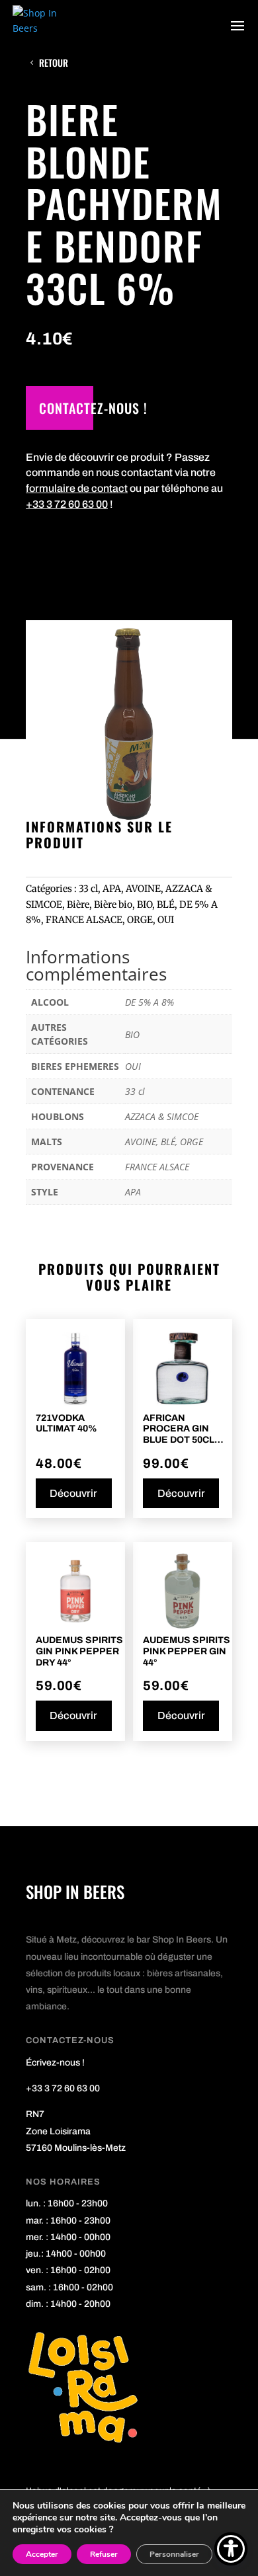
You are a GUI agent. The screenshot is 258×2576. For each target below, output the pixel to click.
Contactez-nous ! (93, 408)
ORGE (140, 920)
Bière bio (113, 905)
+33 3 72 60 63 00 (67, 504)
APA (112, 889)
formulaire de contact (77, 488)
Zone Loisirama (58, 2131)
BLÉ (166, 905)
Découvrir (73, 1493)
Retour (54, 62)
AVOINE (143, 889)
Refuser (104, 2554)
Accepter (42, 2554)
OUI (166, 920)
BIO (145, 905)
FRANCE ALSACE (84, 920)
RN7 (35, 2114)
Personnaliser (174, 2554)
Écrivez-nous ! (55, 2063)
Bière (78, 905)
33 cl (88, 889)
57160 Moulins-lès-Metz (76, 2148)
